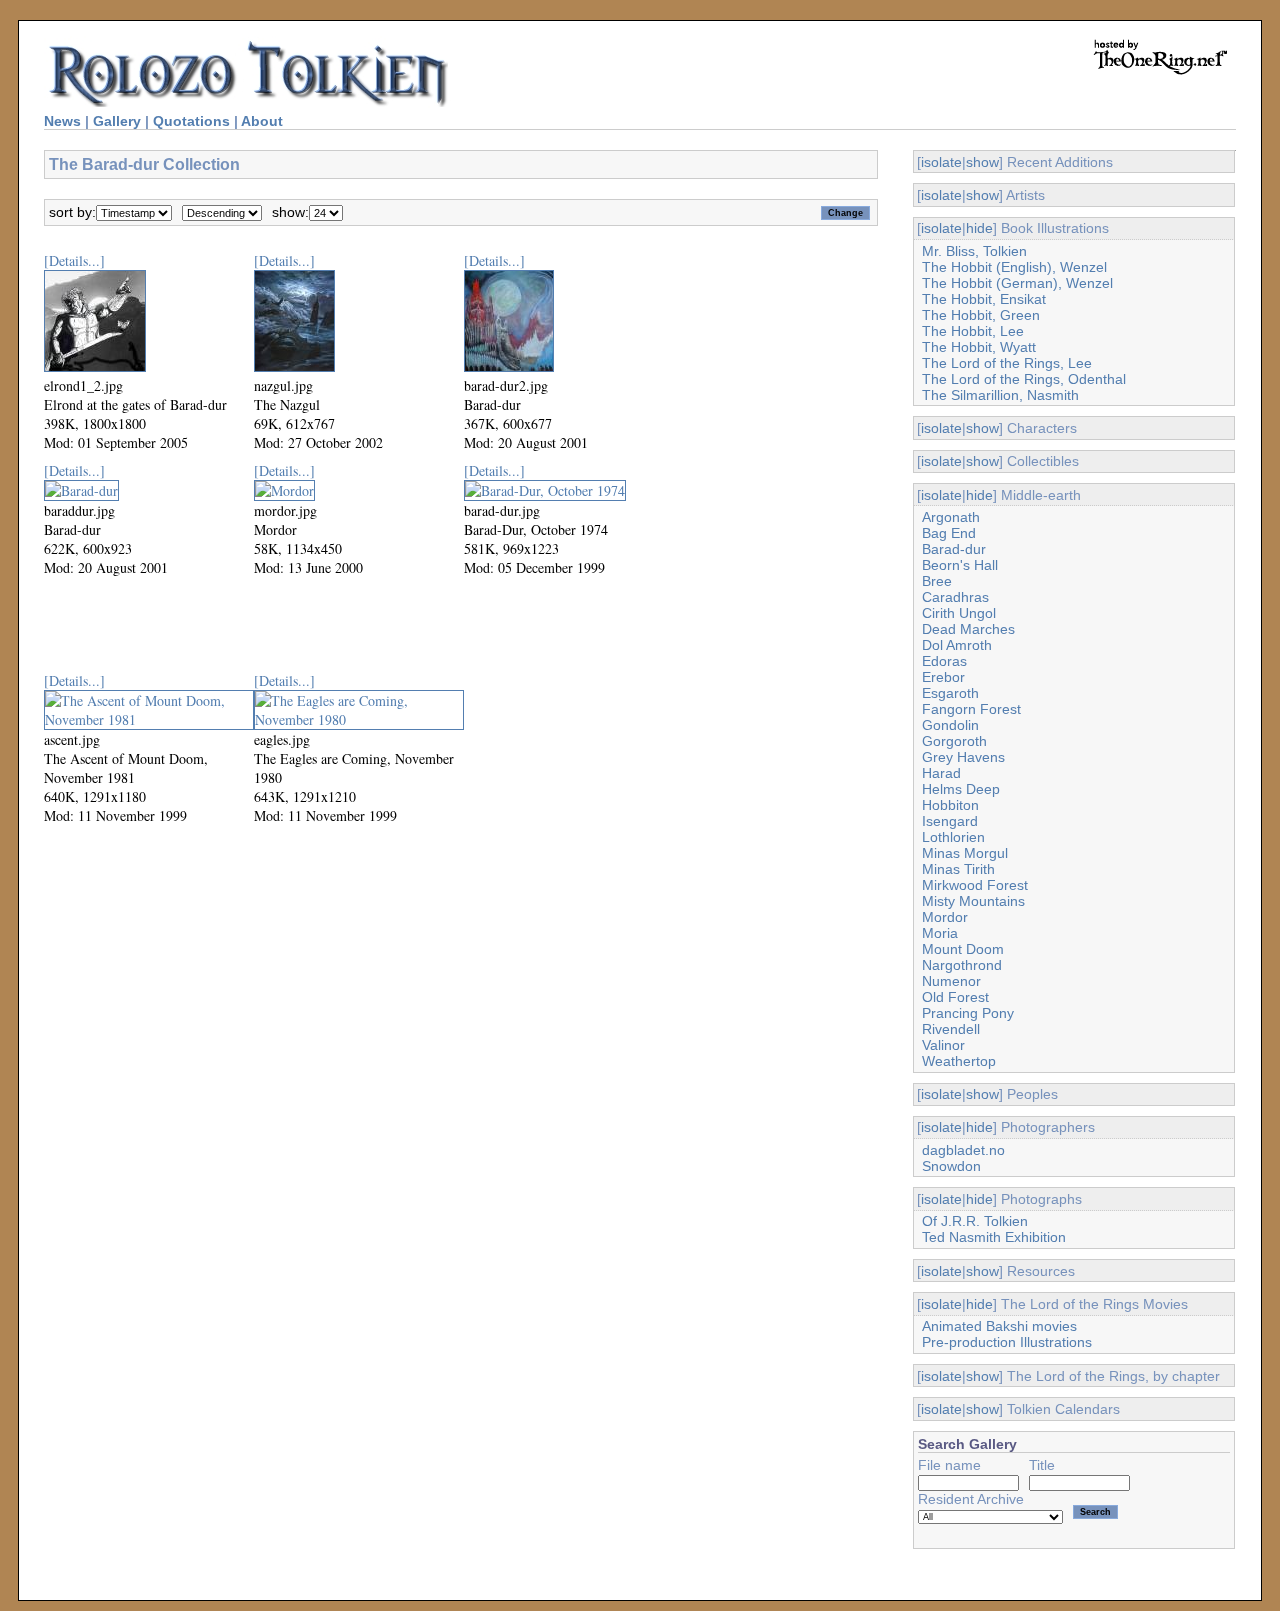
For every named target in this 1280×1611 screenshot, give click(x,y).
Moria (940, 933)
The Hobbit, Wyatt (979, 347)
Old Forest (955, 997)
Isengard (950, 821)
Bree (937, 581)
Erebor (943, 677)
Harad (941, 773)
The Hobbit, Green (981, 315)
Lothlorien (953, 837)
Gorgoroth (954, 741)
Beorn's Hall (960, 565)
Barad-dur (954, 549)
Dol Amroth (957, 645)
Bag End (949, 533)
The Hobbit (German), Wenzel (1017, 283)
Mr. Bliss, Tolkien (974, 251)
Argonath (951, 517)
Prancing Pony (968, 1013)
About (262, 121)
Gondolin (950, 725)
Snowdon (951, 1166)
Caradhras (955, 597)
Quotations (191, 121)
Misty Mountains (973, 901)
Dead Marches (968, 629)
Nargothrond (962, 965)
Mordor (945, 917)
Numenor (951, 981)
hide (979, 228)
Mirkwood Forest (975, 885)
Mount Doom (963, 949)
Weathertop (959, 1061)
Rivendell (951, 1029)
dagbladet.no (963, 1150)
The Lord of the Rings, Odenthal (1024, 379)
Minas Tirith (958, 869)
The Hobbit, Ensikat (984, 299)
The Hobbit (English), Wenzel (1014, 267)
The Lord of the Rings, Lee (1007, 363)
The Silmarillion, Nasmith (1000, 395)
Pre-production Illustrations (1007, 1342)
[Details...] (74, 260)
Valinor (943, 1045)
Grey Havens (963, 757)
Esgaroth (950, 693)
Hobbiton (950, 805)
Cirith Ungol (959, 613)
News (62, 121)
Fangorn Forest (971, 709)
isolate (941, 162)
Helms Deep (961, 789)
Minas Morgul (965, 853)
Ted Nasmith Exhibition (994, 1237)
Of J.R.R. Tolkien (975, 1221)
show (982, 162)
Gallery (117, 121)
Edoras (944, 661)
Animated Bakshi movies (999, 1326)
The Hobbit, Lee (973, 331)
